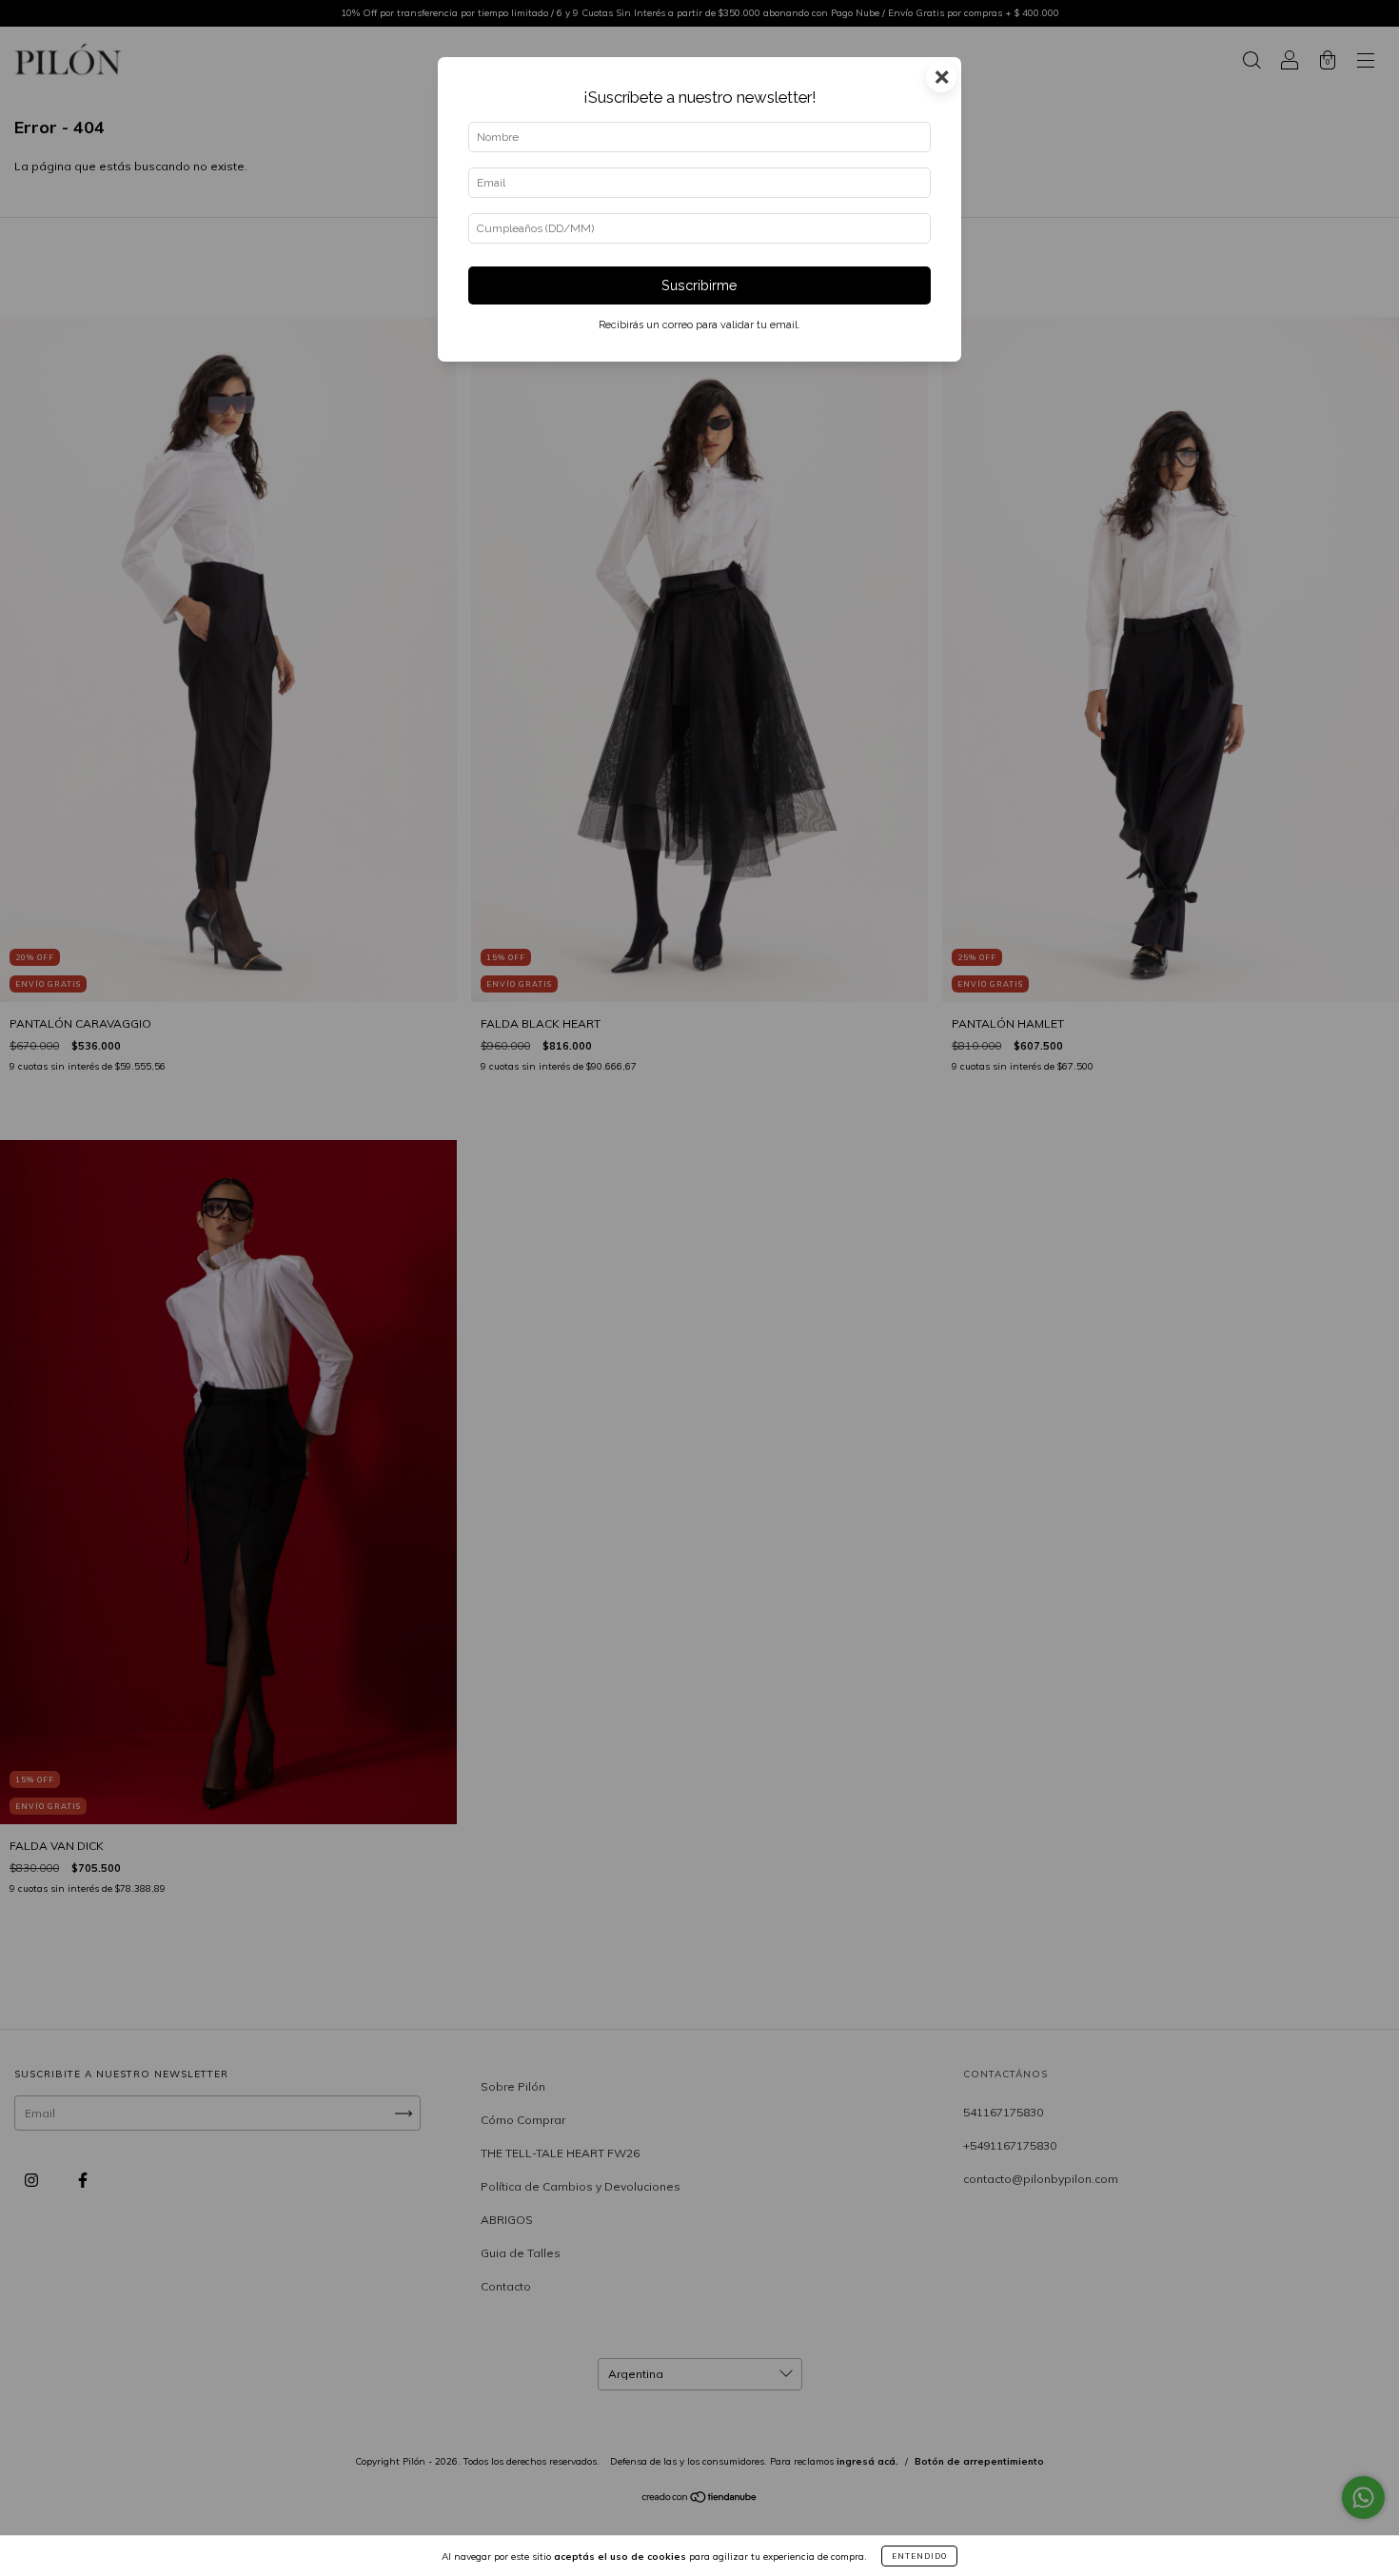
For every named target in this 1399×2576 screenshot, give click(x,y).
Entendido (919, 2556)
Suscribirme (699, 285)
